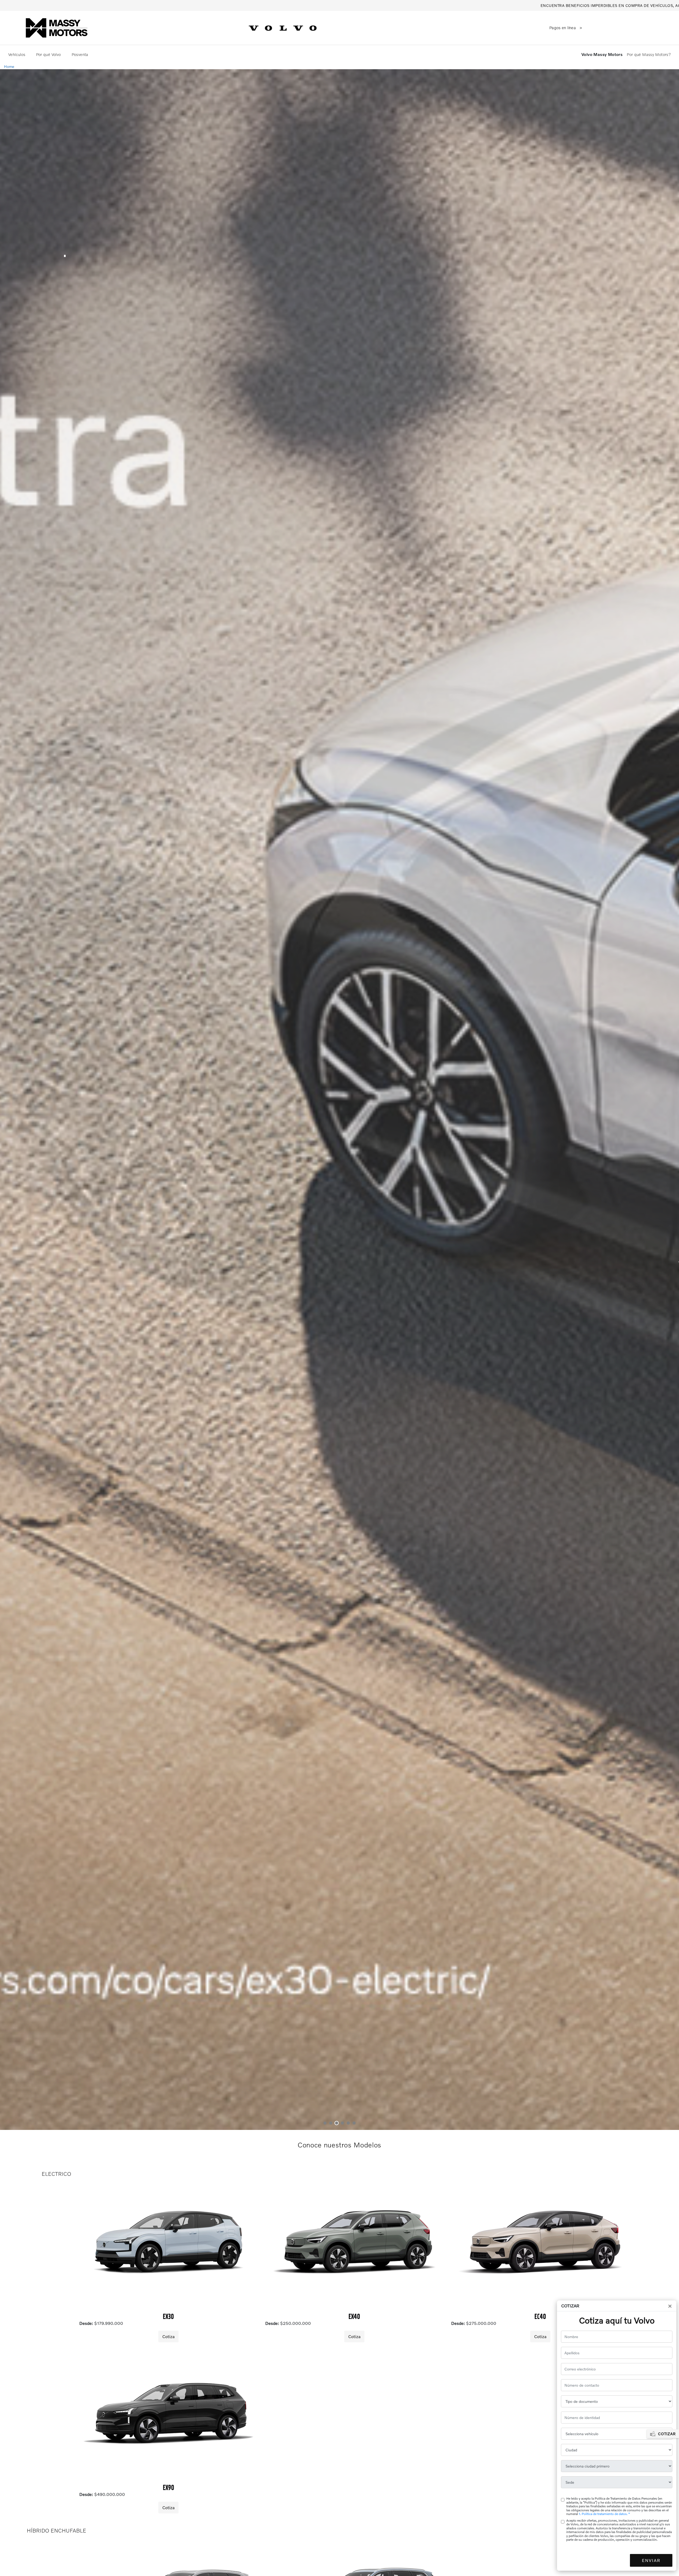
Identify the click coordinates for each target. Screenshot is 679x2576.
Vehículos (17, 54)
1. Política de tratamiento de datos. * (604, 2514)
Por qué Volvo (49, 54)
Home (9, 66)
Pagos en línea (563, 28)
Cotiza (168, 2336)
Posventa (80, 54)
